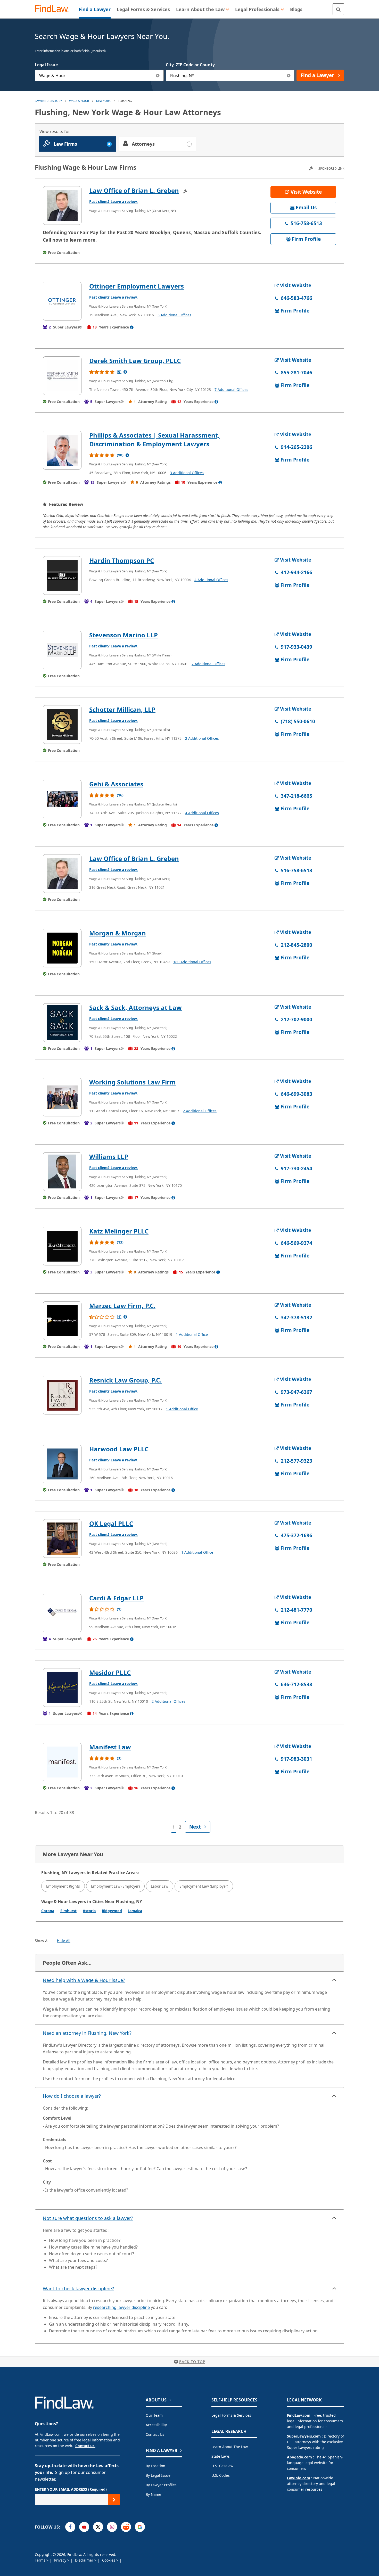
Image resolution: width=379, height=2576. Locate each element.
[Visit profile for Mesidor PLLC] (62, 1688)
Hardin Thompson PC (122, 560)
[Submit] (114, 2500)
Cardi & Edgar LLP (116, 1598)
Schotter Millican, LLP (122, 709)
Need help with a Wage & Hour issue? (84, 1980)
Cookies (109, 2560)
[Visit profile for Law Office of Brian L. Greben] (62, 205)
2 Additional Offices (208, 664)
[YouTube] (84, 2527)
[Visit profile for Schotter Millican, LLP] (62, 725)
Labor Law (160, 1886)
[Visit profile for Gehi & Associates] (62, 799)
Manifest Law (110, 1747)
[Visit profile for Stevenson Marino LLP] (62, 650)
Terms (41, 2560)
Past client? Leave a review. (113, 201)
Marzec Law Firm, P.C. (122, 1306)
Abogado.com (299, 2457)
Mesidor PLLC (110, 1672)
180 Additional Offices (192, 962)
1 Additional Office (192, 1334)
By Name (153, 2494)
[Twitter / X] (98, 2527)
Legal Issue (46, 65)
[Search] (338, 9)
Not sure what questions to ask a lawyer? (88, 2218)
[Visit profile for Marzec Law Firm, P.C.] (62, 1321)
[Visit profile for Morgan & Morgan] (62, 948)
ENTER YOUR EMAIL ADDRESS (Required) (71, 2489)
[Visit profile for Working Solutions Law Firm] (62, 1097)
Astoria (89, 1911)
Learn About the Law (230, 2447)
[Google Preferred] (140, 2527)
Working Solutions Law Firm (133, 1082)
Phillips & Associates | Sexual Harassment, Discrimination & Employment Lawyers (154, 439)
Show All (42, 1941)
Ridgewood (112, 1911)
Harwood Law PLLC (119, 1449)
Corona (48, 1911)
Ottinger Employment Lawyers (137, 286)
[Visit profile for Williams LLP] (62, 1172)
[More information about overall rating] (125, 372)
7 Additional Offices (231, 389)
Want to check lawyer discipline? (78, 2289)
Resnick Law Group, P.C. (125, 1380)
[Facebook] (70, 2527)
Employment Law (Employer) (115, 1886)
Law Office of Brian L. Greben (134, 190)
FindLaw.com (299, 2415)
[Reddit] (126, 2527)
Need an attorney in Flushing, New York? (87, 2033)
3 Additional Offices (174, 315)
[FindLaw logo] (54, 9)
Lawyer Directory (48, 101)
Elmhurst (68, 1911)
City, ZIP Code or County (190, 65)
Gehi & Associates (116, 784)
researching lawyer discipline (121, 2307)
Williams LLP (109, 1157)
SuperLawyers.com (304, 2436)
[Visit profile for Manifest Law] (62, 1762)
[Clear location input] (289, 75)
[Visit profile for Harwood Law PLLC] (62, 1464)
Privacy (61, 2560)
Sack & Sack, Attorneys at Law (135, 1007)
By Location (155, 2466)
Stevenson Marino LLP (123, 635)
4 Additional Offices (211, 580)
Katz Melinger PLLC (119, 1231)
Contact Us (155, 2434)
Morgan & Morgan (118, 933)
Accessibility (156, 2425)
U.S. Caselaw (222, 2466)
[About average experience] (132, 327)
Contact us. (85, 2446)
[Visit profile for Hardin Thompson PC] (62, 575)
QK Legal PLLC (111, 1523)
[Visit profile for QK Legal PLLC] (62, 1538)
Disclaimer (85, 2560)
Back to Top (192, 2362)
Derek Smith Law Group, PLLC (135, 361)
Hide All (64, 1941)
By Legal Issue (158, 2475)
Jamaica (135, 1911)
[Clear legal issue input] (158, 75)
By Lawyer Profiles (161, 2485)
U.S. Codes (221, 2475)
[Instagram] (112, 2527)
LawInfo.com (299, 2478)
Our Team (154, 2415)
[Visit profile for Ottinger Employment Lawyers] (62, 301)
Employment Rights (63, 1886)
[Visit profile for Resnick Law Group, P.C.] (62, 1395)
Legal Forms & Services (231, 2415)
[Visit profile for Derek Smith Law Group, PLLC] (62, 376)
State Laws (221, 2456)
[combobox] (99, 75)
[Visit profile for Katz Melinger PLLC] (62, 1246)
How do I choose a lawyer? (72, 2096)
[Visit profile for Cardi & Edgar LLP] (62, 1613)
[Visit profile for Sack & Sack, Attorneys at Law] (62, 1023)
